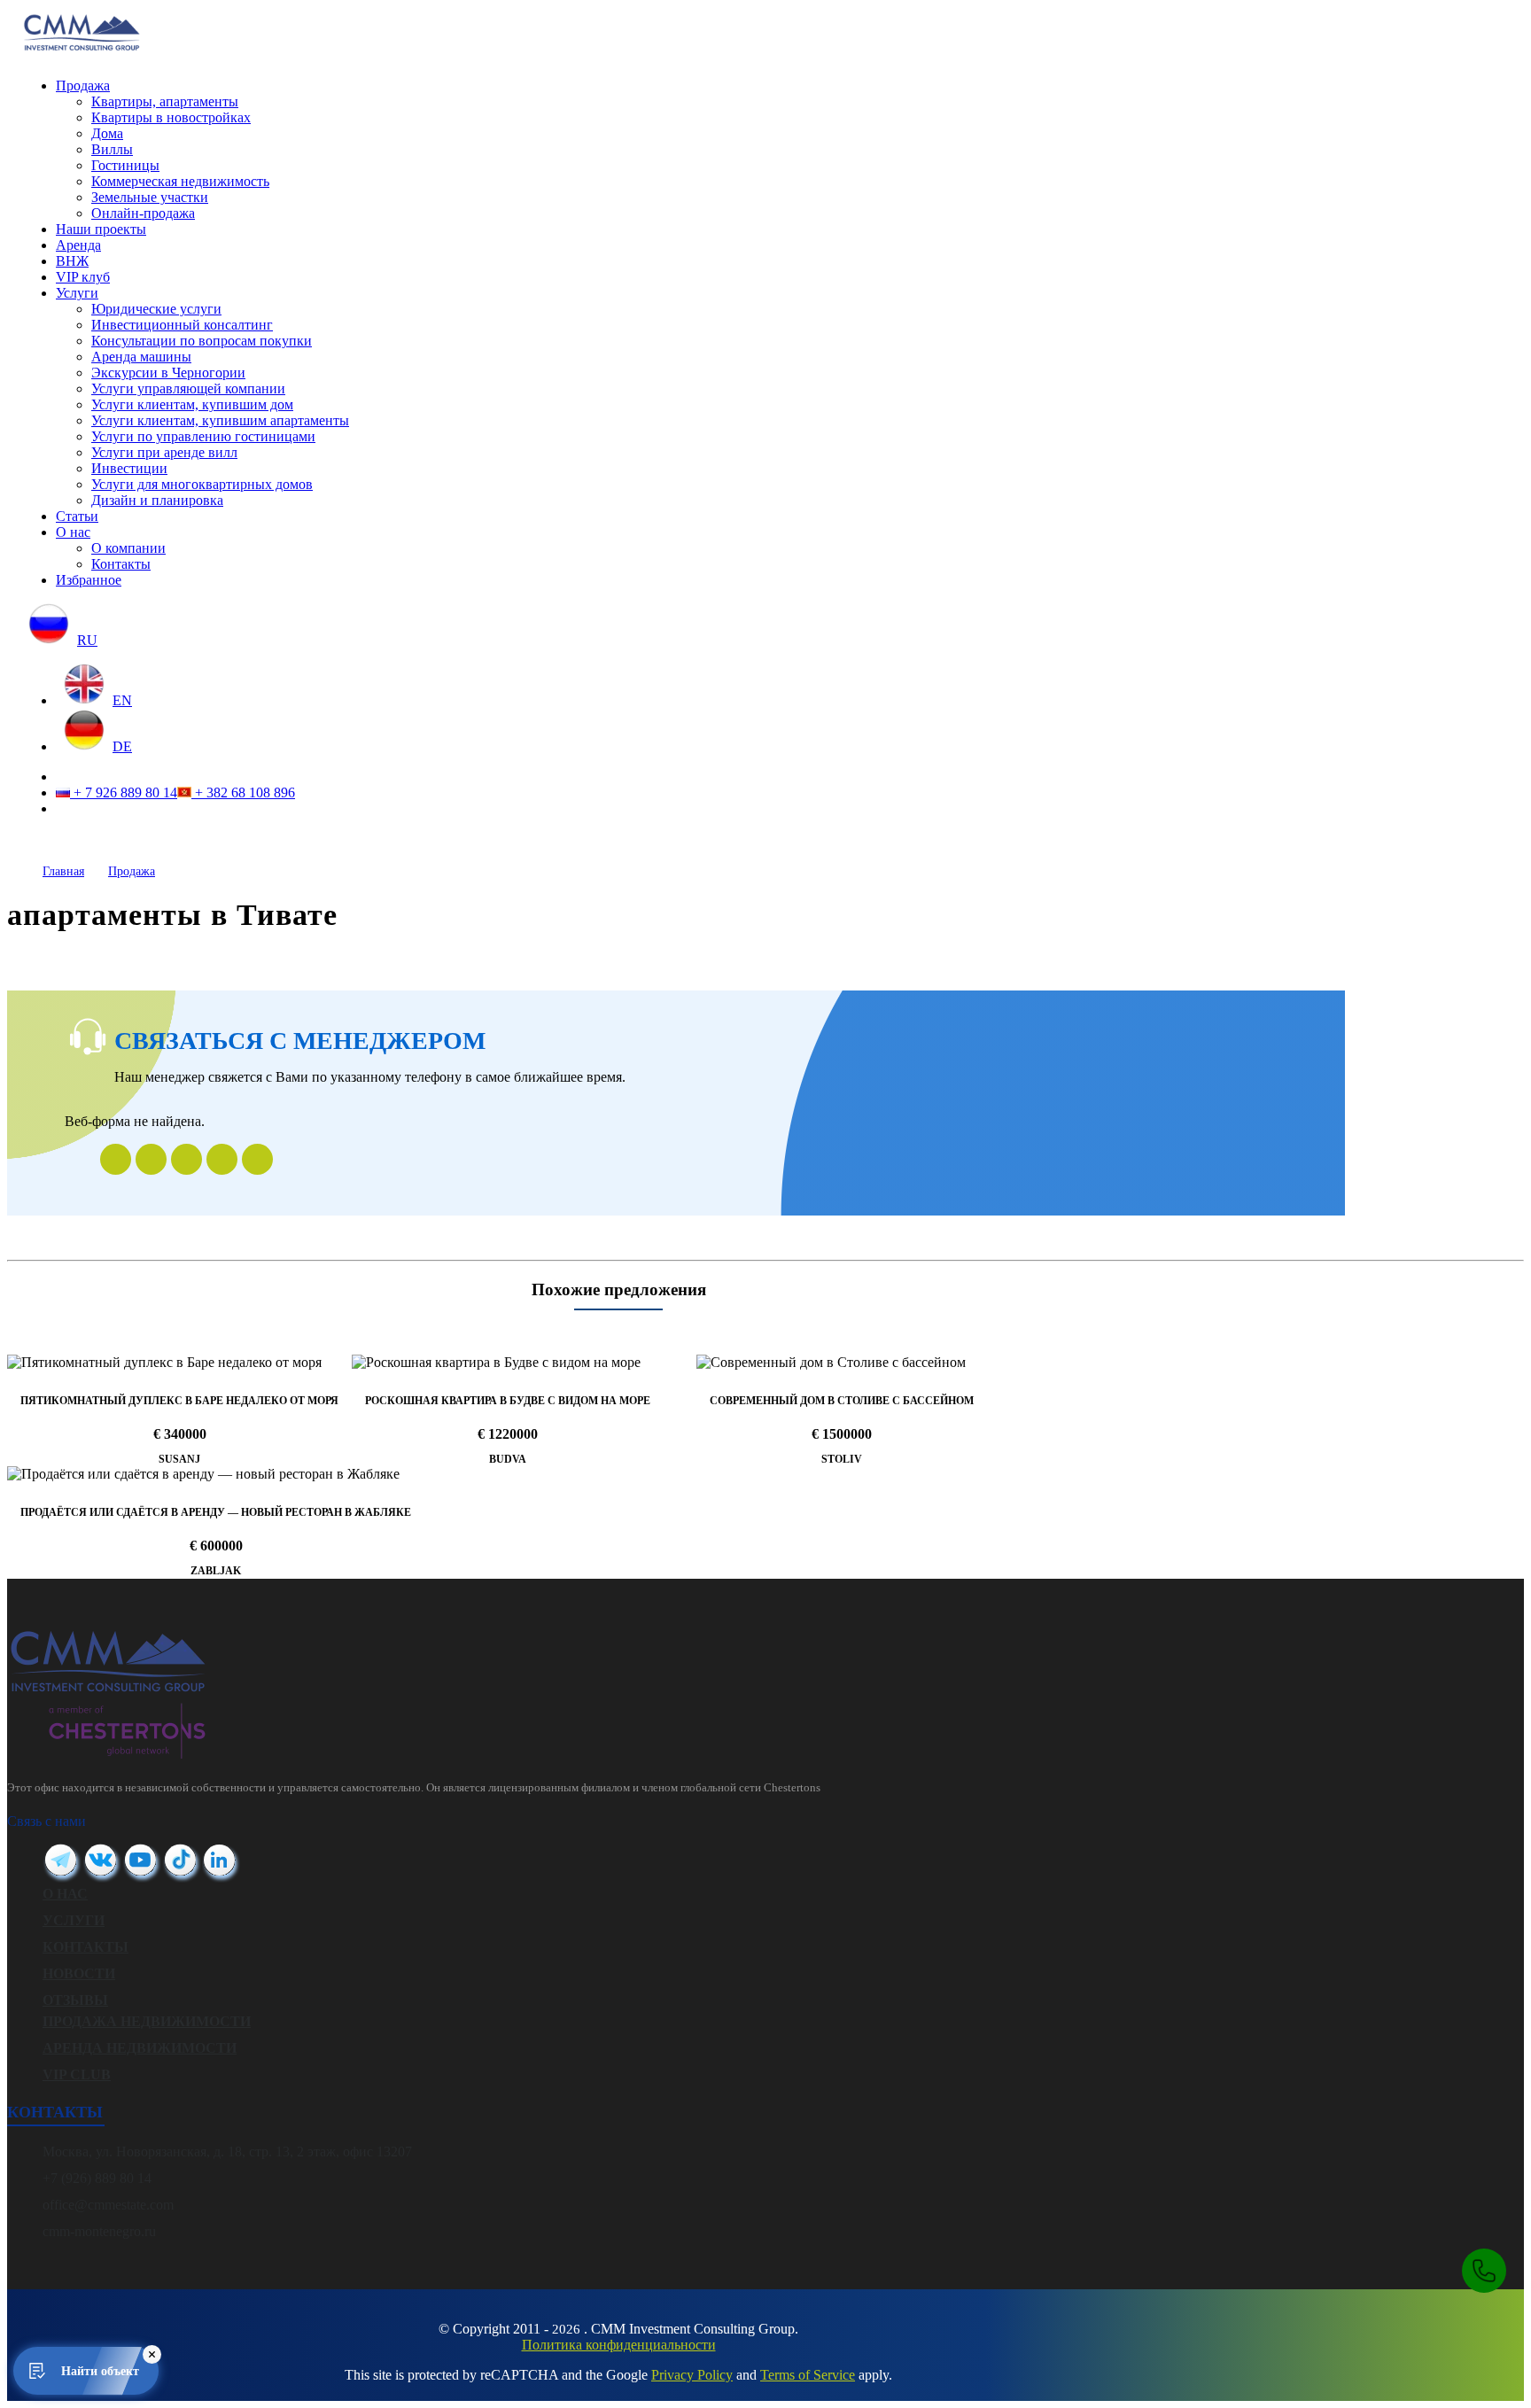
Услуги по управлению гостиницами (203, 436)
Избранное (89, 580)
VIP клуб (83, 277)
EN (122, 700)
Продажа (83, 85)
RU (87, 640)
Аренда (78, 245)
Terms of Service (808, 2375)
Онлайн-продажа (143, 213)
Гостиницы (125, 165)
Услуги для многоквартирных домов (202, 484)
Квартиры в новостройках (171, 117)
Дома (107, 133)
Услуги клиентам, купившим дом (192, 404)
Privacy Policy (692, 2375)
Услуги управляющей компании (188, 388)
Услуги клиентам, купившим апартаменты (220, 420)
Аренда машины (141, 357)
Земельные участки (150, 197)
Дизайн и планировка (157, 500)
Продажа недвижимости (147, 2021)
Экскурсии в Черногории (168, 373)
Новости (79, 1973)
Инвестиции (129, 468)
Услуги (77, 293)
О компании (128, 548)
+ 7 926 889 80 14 (124, 792)
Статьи (77, 516)
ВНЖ (72, 261)
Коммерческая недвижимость (180, 181)
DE (122, 746)
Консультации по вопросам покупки (202, 341)
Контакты (121, 564)
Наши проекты (101, 229)
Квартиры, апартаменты (165, 101)
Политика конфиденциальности (619, 2345)
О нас (73, 532)
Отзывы (75, 2000)
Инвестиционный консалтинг (182, 325)
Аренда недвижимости (140, 2048)
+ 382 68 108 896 (243, 792)
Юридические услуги (156, 309)
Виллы (112, 149)
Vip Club (77, 2074)
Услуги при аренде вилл (164, 452)
